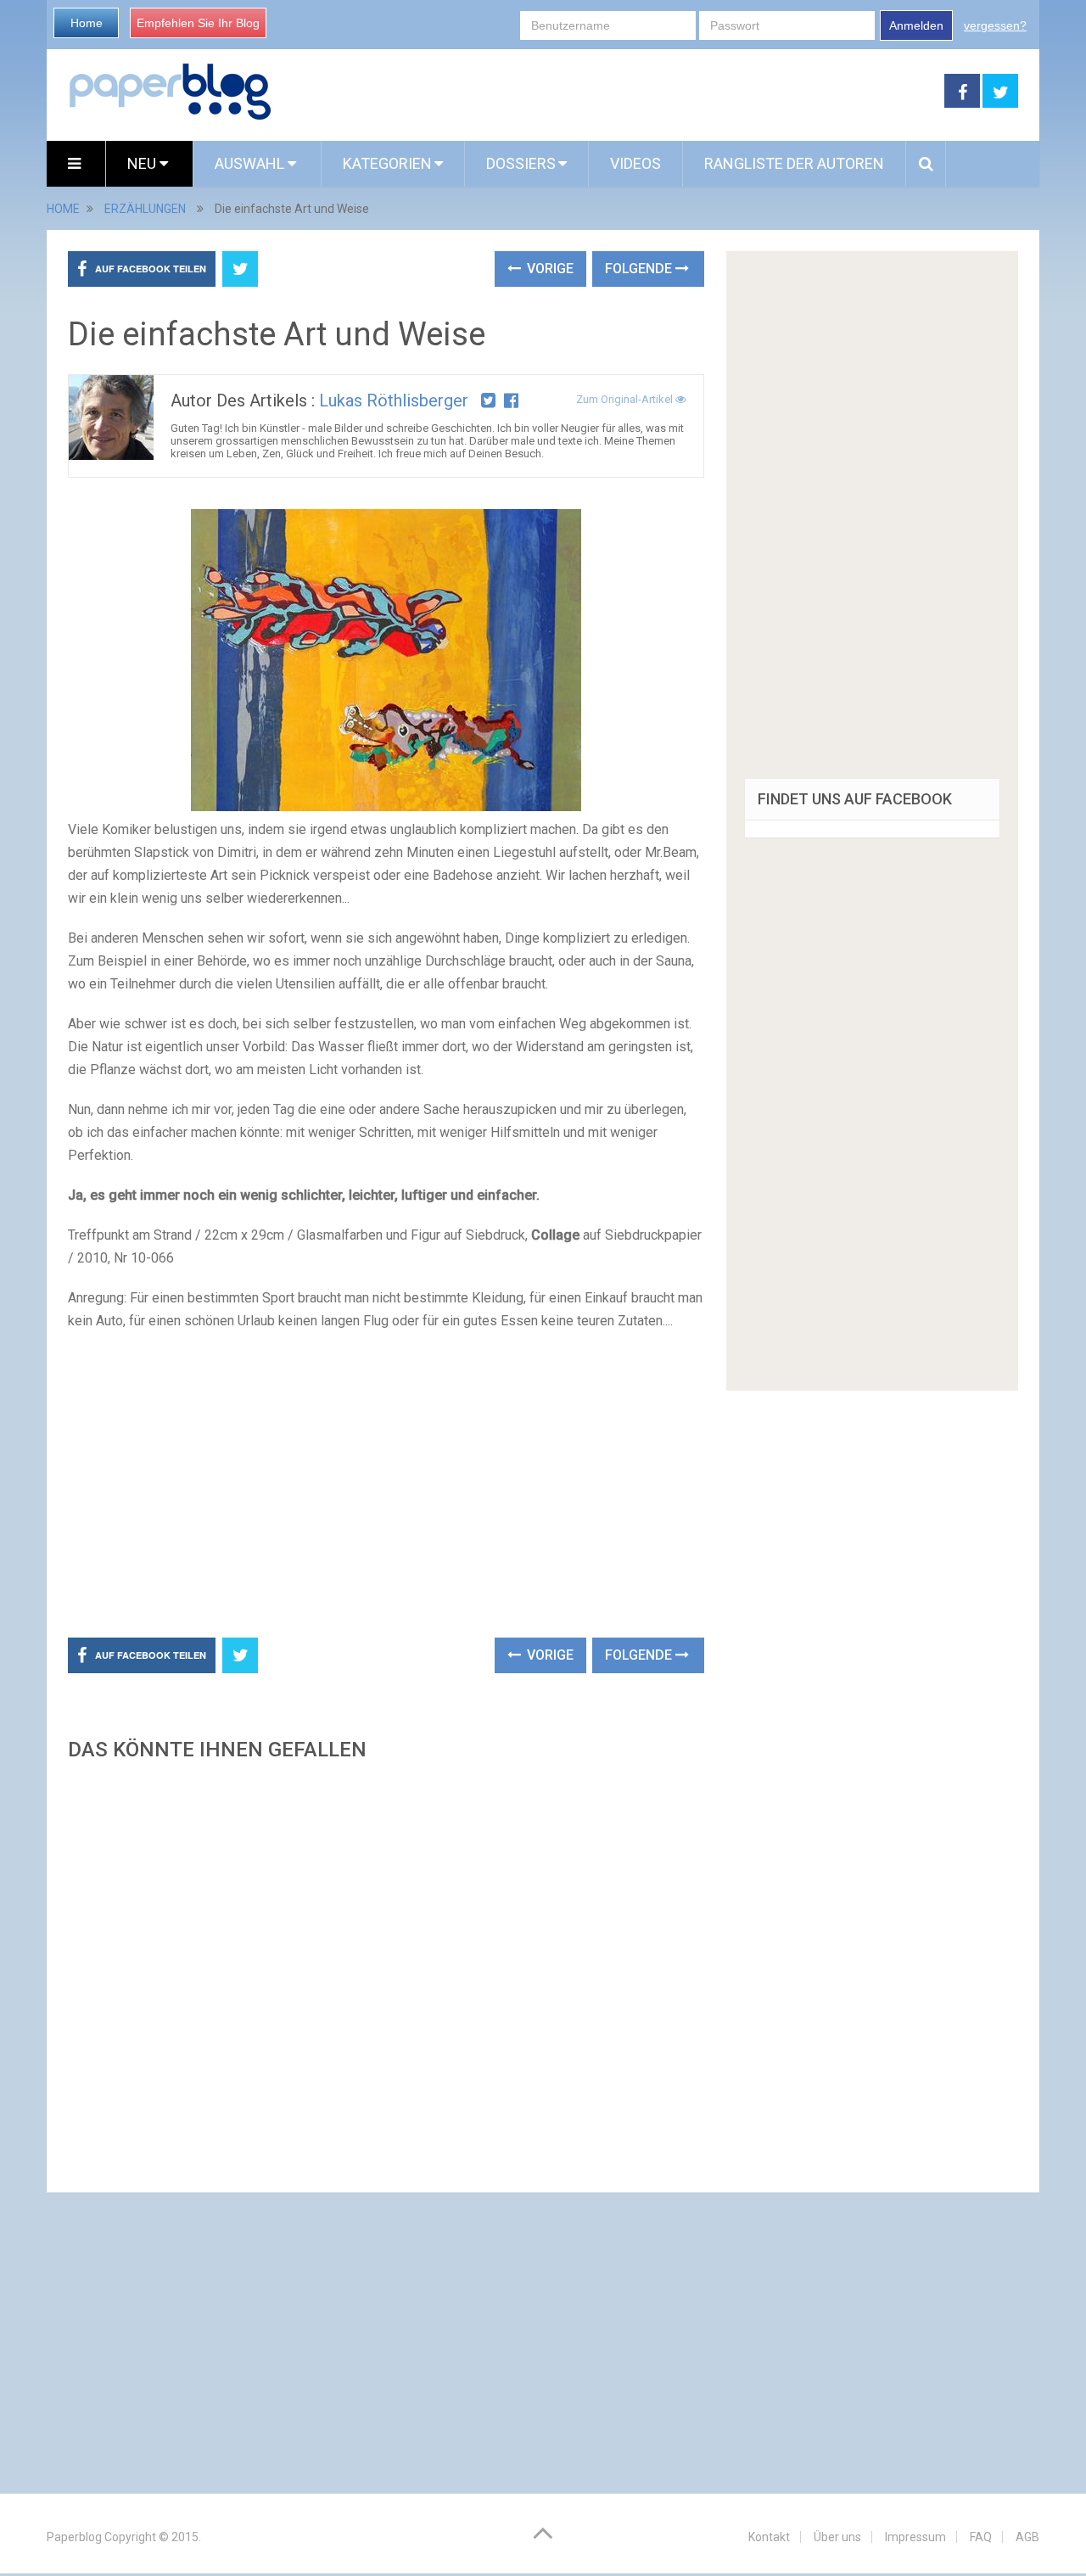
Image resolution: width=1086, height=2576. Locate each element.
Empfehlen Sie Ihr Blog (198, 23)
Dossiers (521, 163)
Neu (143, 163)
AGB (1027, 2537)
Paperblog (74, 2537)
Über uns (837, 2537)
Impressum (915, 2537)
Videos (635, 163)
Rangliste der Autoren (794, 163)
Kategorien (387, 163)
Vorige (549, 269)
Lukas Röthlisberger (394, 400)
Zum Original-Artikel (626, 399)
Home (87, 23)
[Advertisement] (608, 92)
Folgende (640, 269)
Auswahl (251, 163)
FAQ (981, 2537)
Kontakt (769, 2537)
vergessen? (995, 25)
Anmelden (916, 25)
